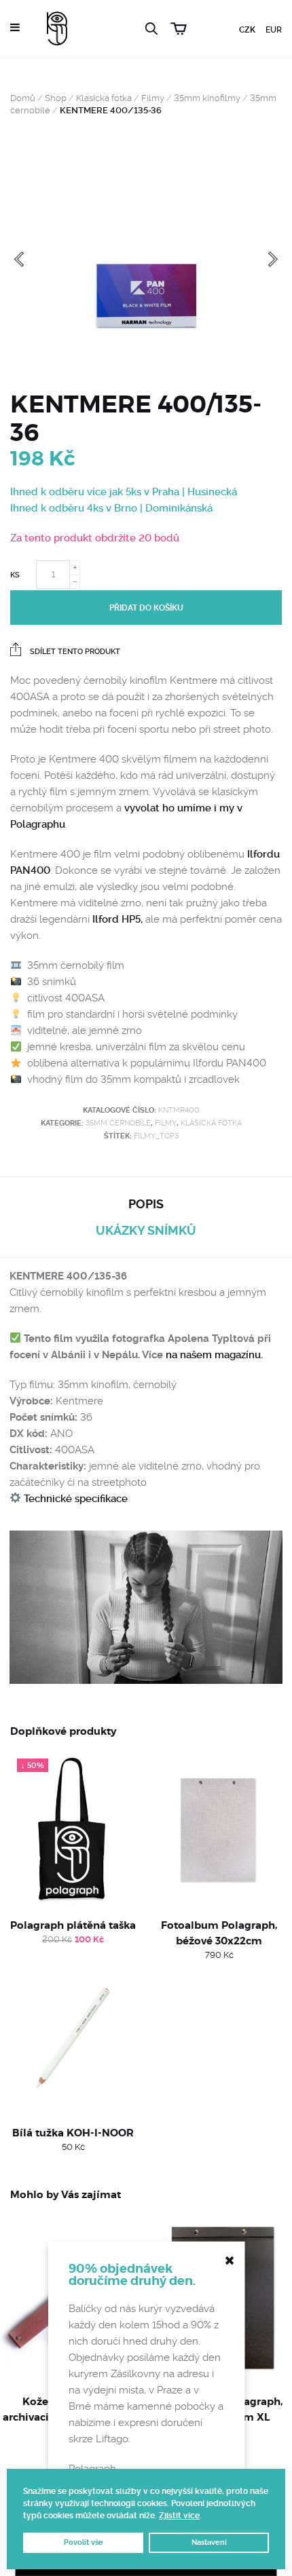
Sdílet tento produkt (74, 652)
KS (15, 575)
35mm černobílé (118, 1123)
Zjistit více (179, 2516)
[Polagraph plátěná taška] (73, 1830)
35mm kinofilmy (207, 98)
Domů (23, 98)
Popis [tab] (146, 1204)
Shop (56, 98)
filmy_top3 (156, 1136)
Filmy (153, 98)
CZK (247, 30)
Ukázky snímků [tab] (146, 1230)
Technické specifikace (74, 1499)
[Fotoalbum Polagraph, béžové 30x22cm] (219, 1830)
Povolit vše (84, 2542)
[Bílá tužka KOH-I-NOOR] (73, 2038)
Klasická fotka (104, 98)
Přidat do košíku (146, 608)
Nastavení (209, 2542)
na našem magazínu (213, 1355)
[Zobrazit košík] (181, 27)
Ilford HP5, (117, 919)
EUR (274, 30)
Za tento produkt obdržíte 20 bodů (95, 538)
